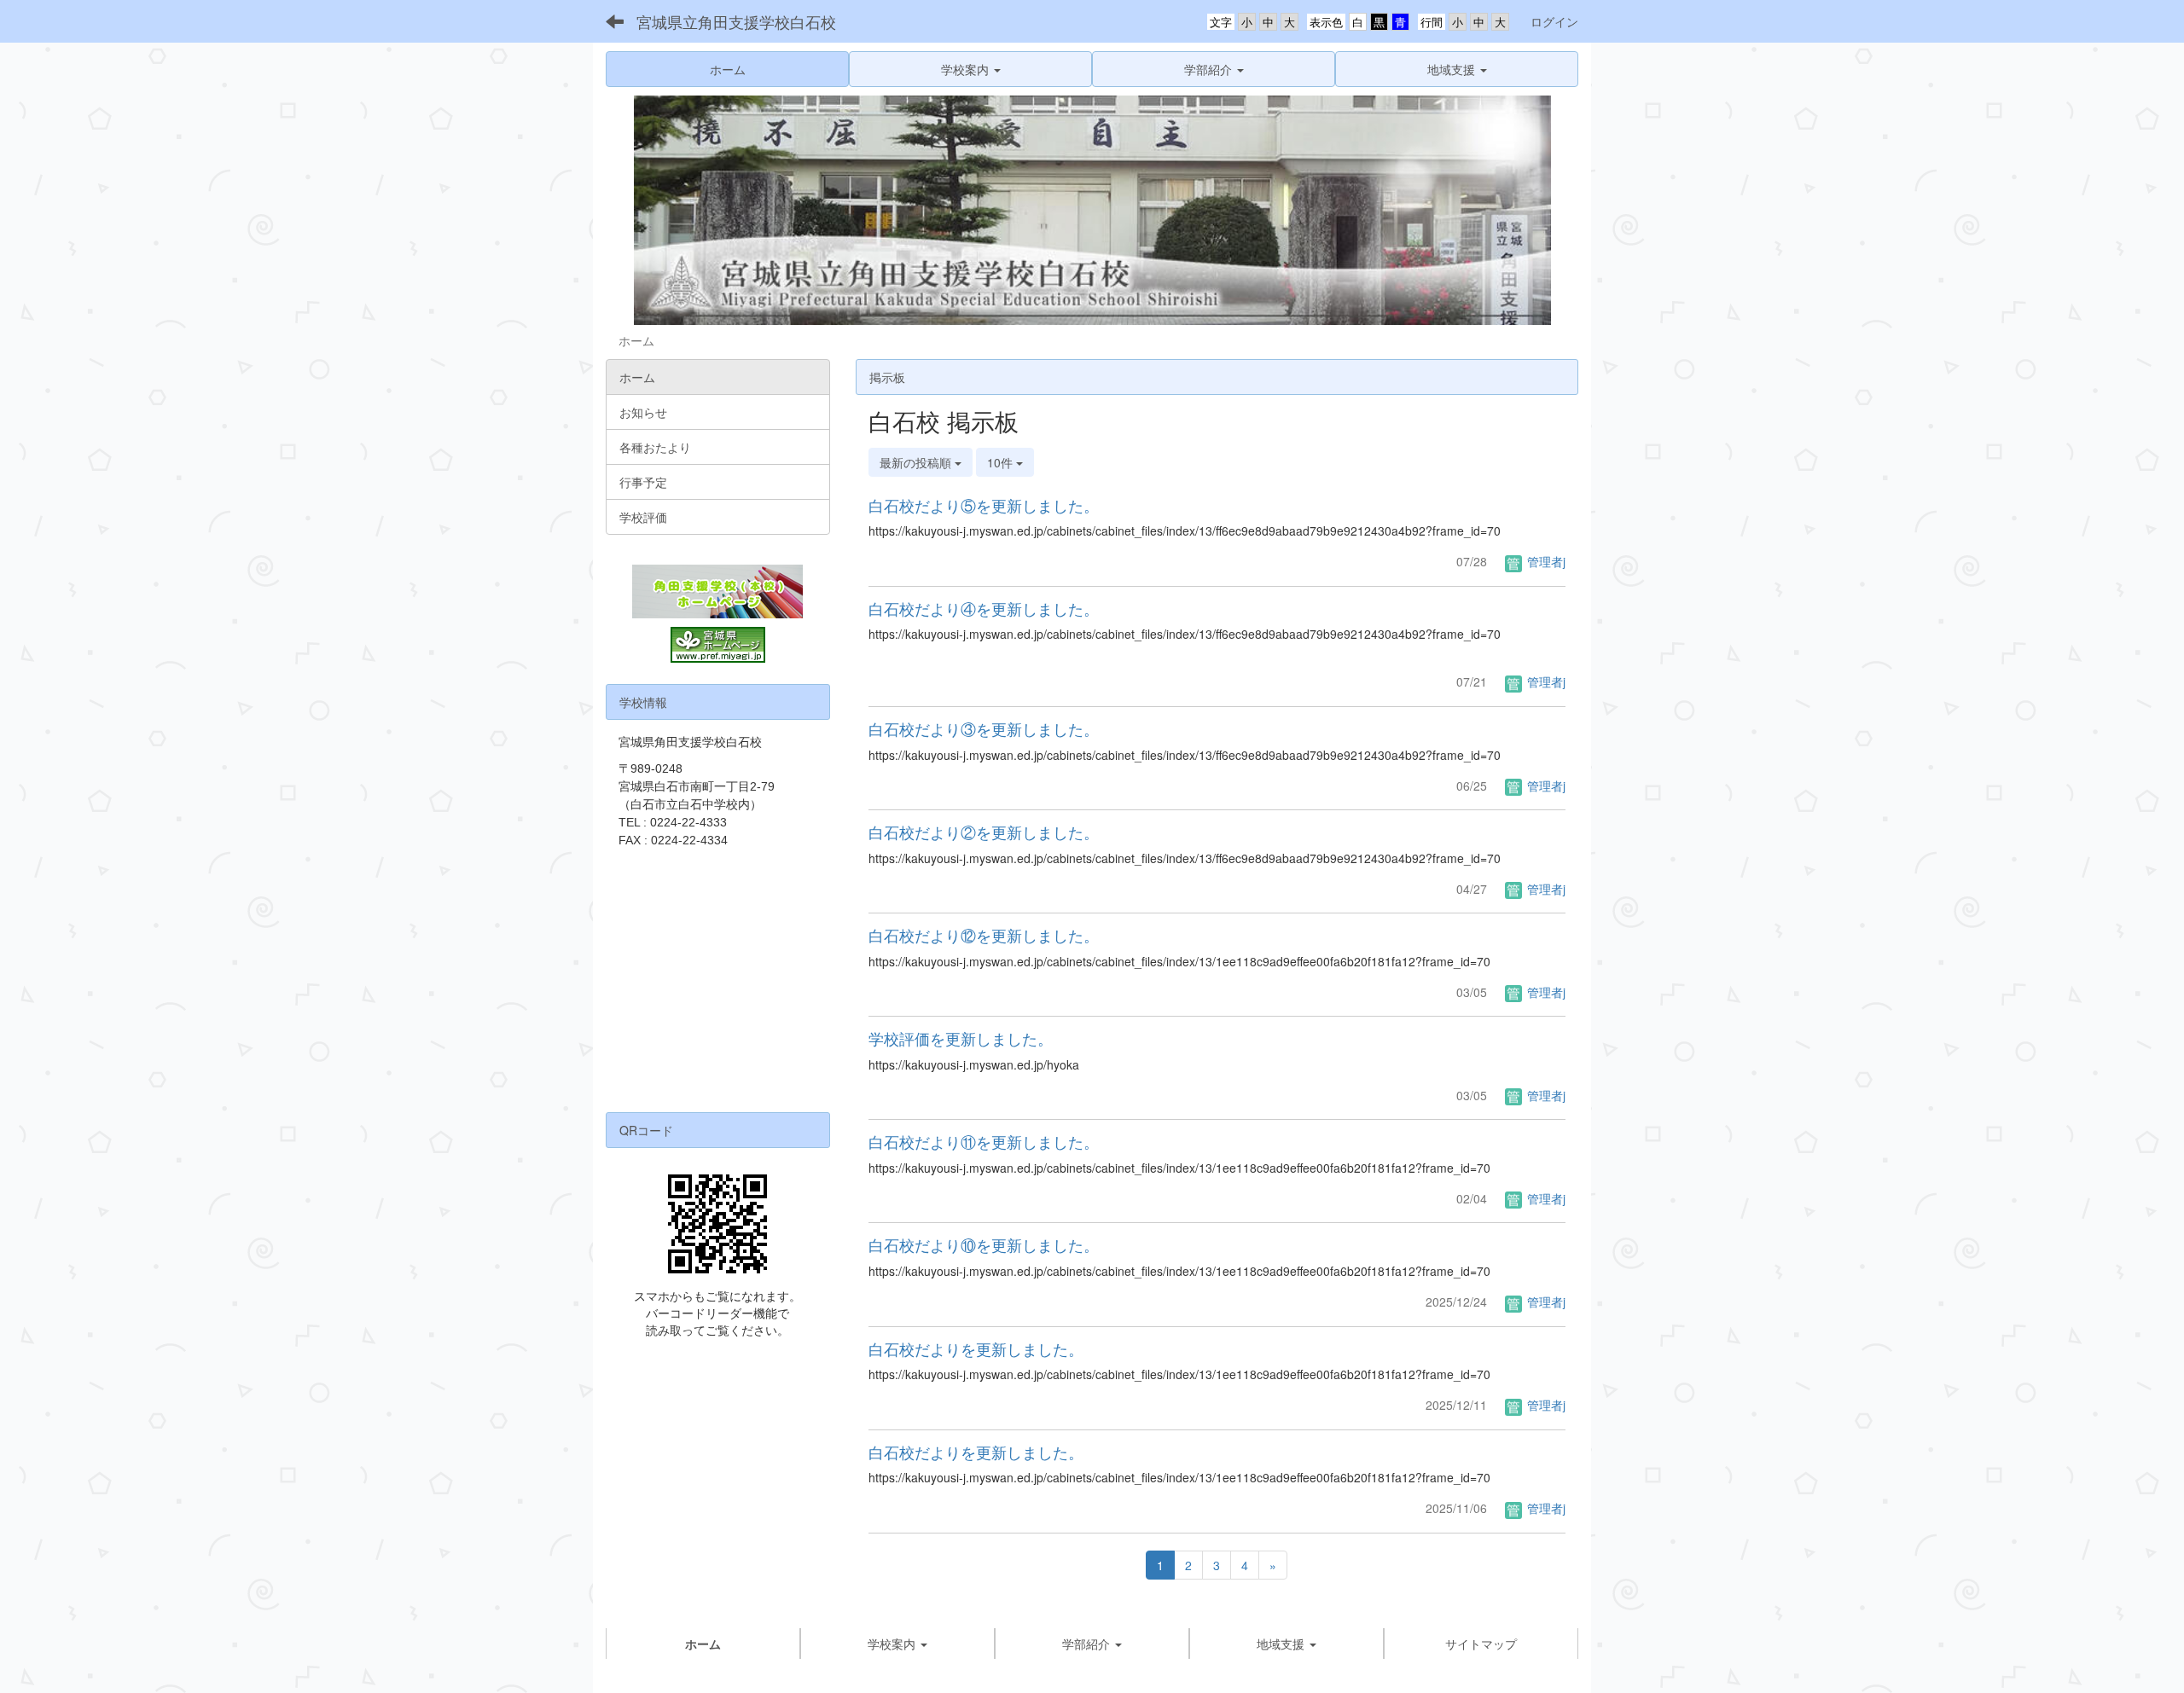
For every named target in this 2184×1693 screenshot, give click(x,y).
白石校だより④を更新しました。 (984, 608)
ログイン (1554, 21)
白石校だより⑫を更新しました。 (984, 935)
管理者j (1545, 561)
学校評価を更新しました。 (961, 1038)
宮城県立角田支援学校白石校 (736, 21)
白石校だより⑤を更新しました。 (984, 505)
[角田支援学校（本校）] (718, 591)
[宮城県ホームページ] (718, 645)
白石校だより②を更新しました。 (984, 832)
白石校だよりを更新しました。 (976, 1348)
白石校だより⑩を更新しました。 (984, 1244)
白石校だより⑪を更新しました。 (984, 1141)
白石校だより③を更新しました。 (984, 728)
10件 (1002, 462)
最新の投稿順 (917, 462)
